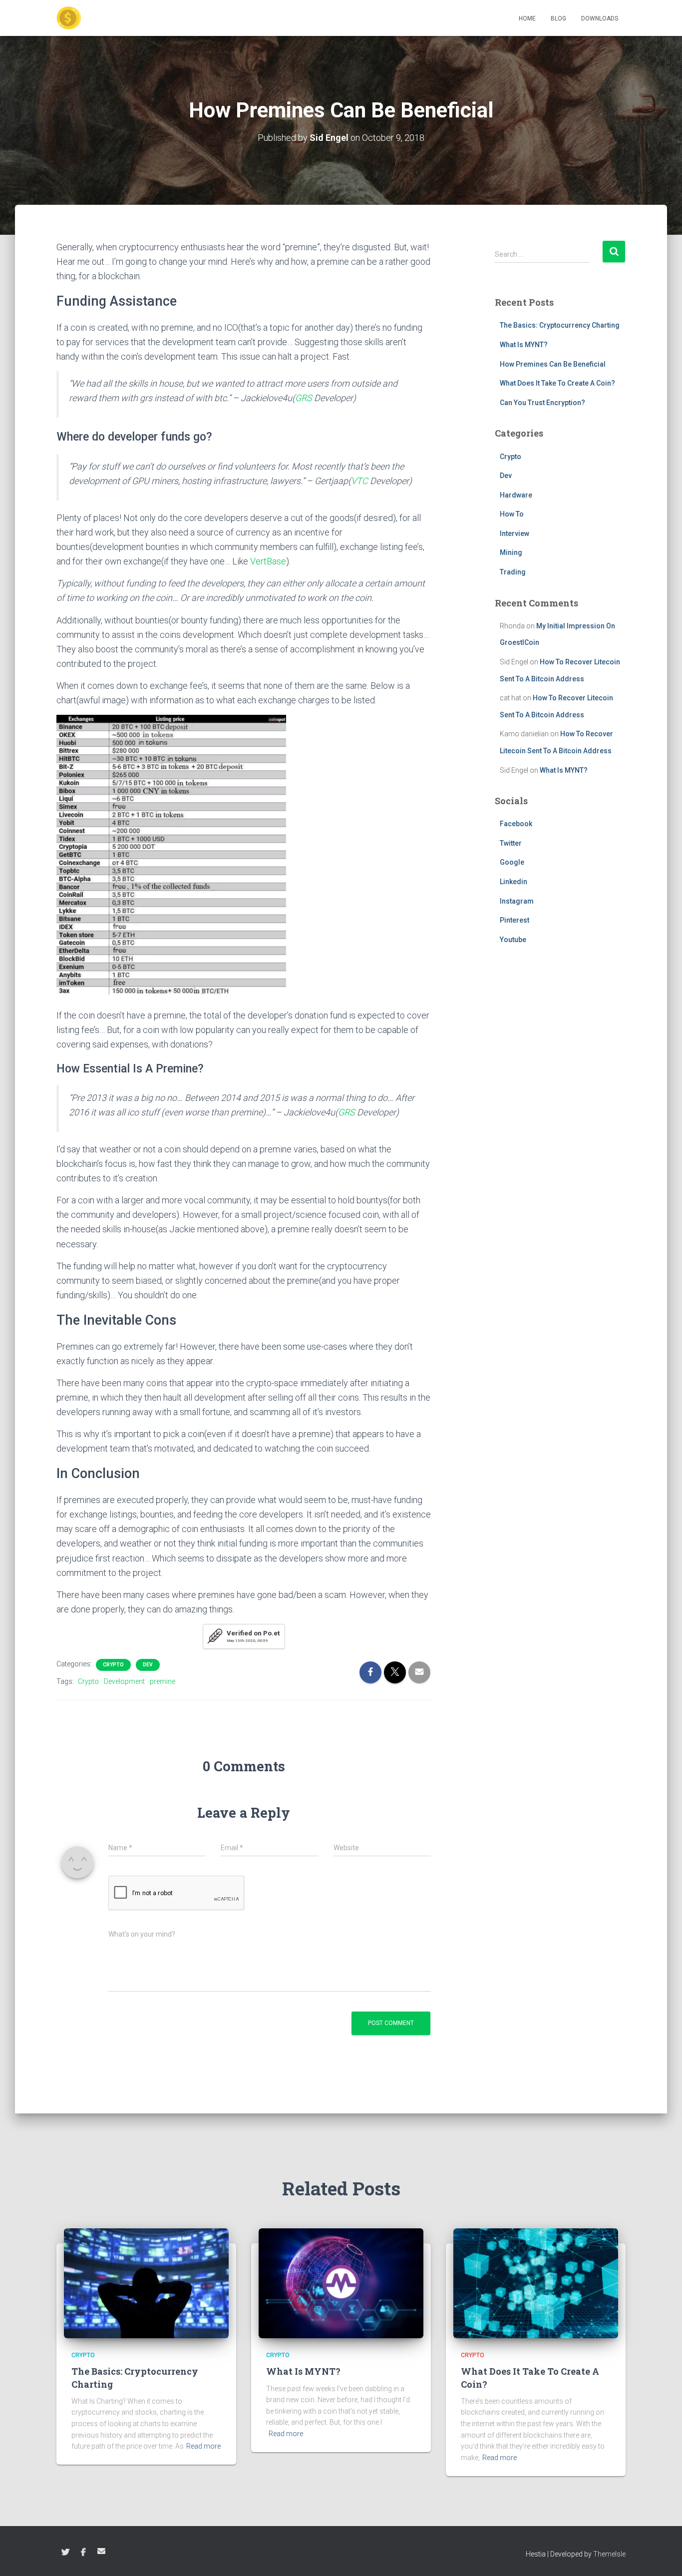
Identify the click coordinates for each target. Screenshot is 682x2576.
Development (124, 1681)
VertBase (268, 561)
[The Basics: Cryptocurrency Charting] (146, 2283)
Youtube (513, 940)
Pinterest (514, 920)
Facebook (516, 824)
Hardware (516, 495)
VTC (359, 481)
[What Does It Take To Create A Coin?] (536, 2283)
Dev (148, 1665)
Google (512, 862)
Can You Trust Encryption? (542, 403)
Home (527, 18)
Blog (558, 18)
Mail (101, 2551)
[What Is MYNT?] (341, 2283)
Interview (514, 533)
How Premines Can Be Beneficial (553, 364)
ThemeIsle (609, 2554)
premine (163, 1681)
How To (512, 514)
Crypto (113, 1665)
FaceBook (83, 2553)
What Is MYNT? (524, 345)
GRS (304, 398)
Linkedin (513, 882)
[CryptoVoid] (69, 18)
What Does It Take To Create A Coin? (557, 383)
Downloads (600, 18)
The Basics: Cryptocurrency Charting (560, 325)
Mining (511, 552)
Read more (203, 2446)
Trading (513, 572)
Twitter (511, 843)
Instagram (517, 901)
